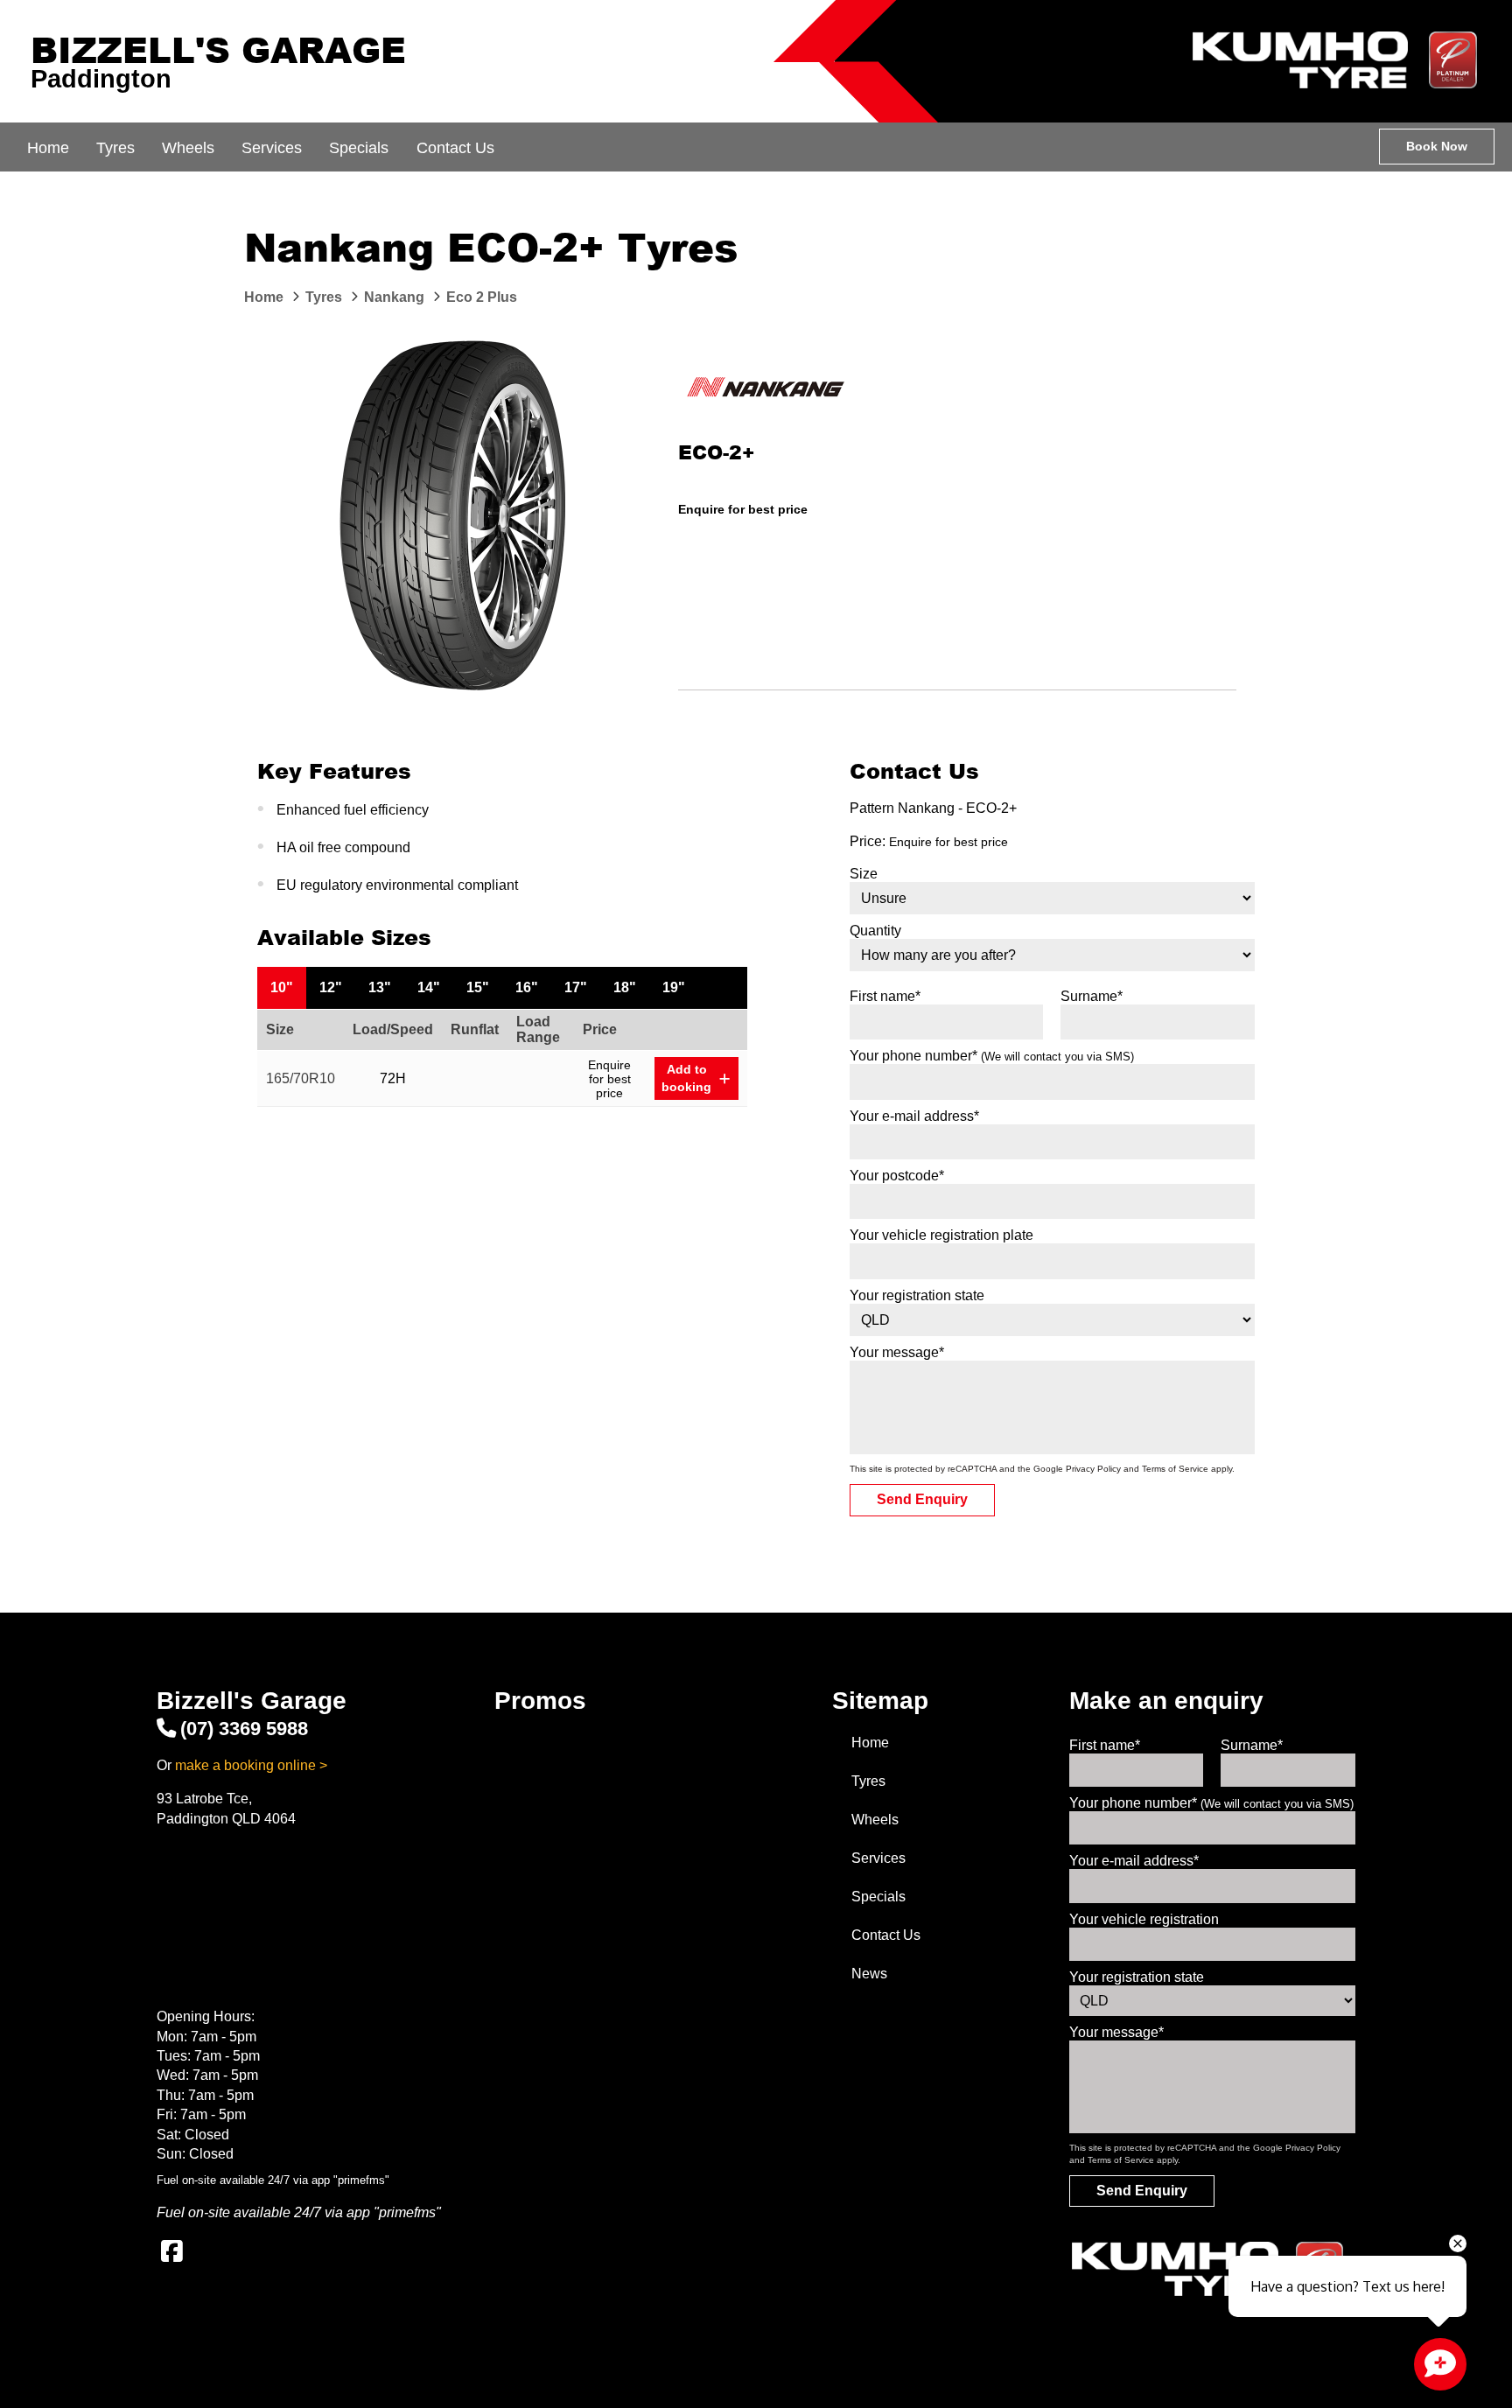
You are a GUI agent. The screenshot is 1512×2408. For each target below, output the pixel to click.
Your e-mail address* (914, 1116)
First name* (885, 996)
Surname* (1092, 996)
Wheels (188, 148)
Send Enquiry (922, 1499)
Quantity (875, 931)
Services (272, 148)
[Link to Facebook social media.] (171, 2251)
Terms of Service (1175, 1469)
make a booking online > (251, 1765)
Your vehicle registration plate (941, 1235)
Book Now (1437, 146)
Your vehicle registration (1144, 1919)
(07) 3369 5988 (244, 1729)
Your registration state (917, 1295)
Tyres (115, 148)
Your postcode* (897, 1176)
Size (864, 874)
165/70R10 (301, 1078)
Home (48, 148)
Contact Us (455, 148)
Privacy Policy (1093, 1469)
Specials (359, 148)
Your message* (897, 1352)
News (869, 1974)
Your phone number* (992, 1056)
